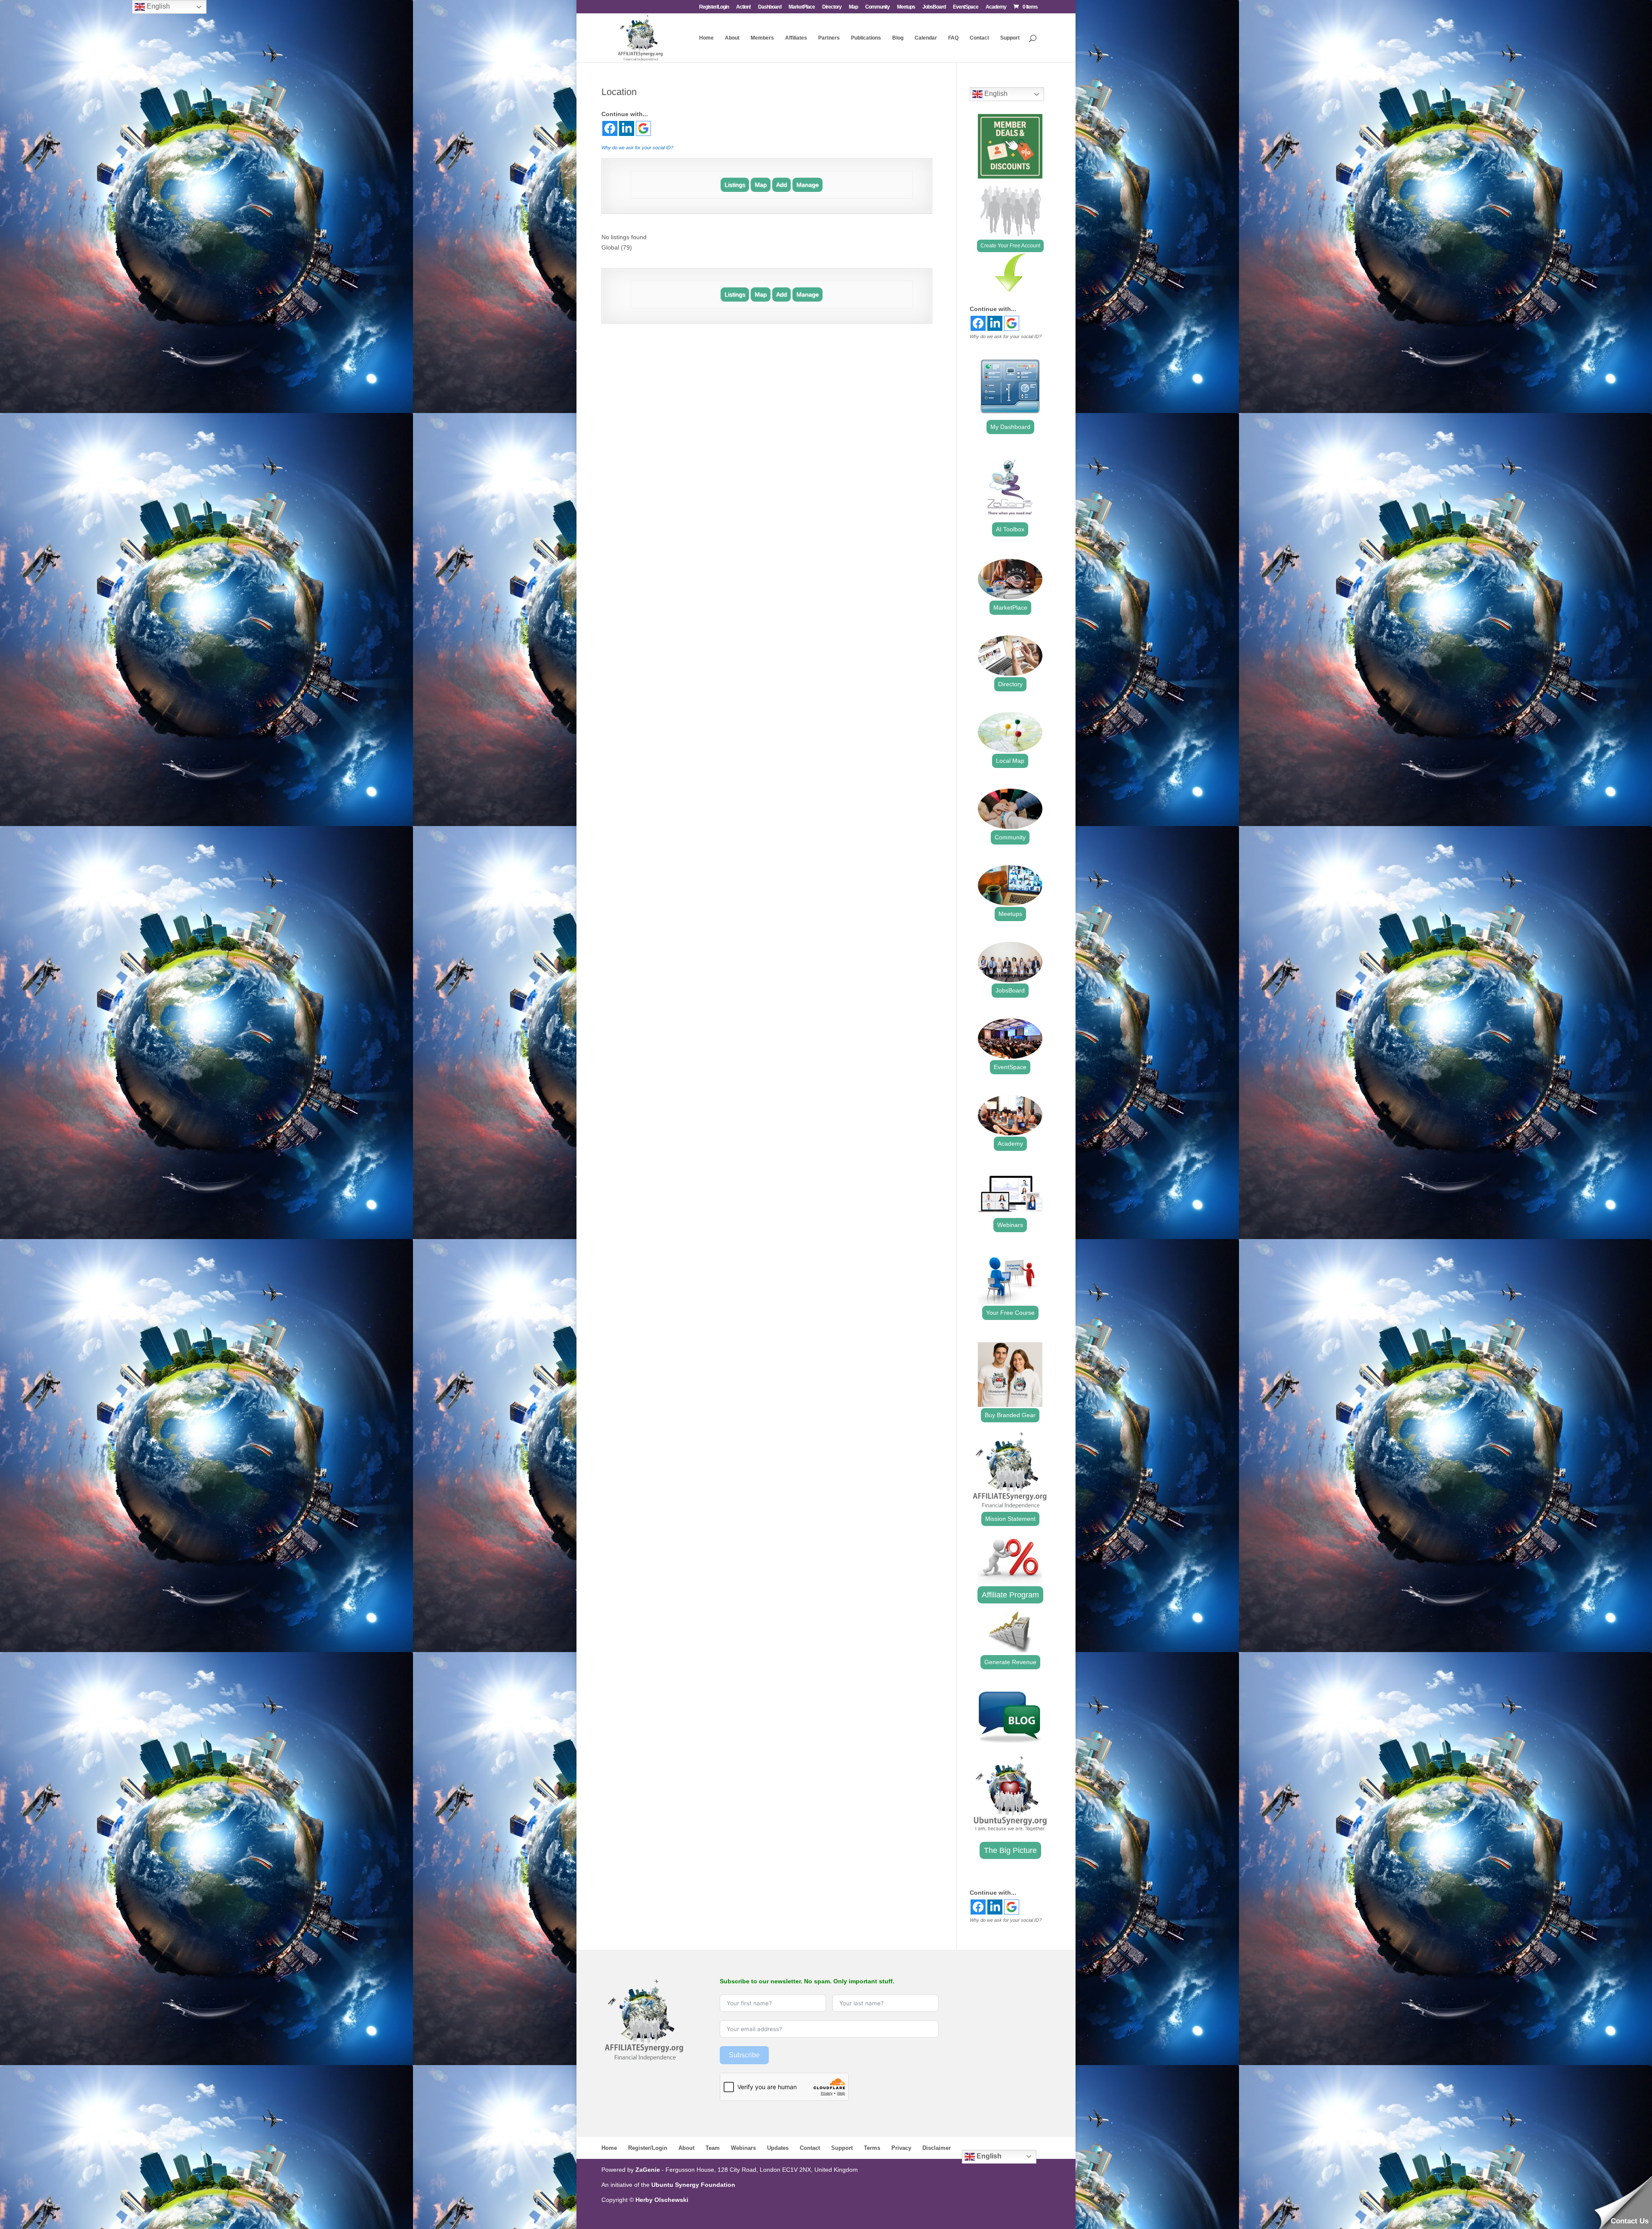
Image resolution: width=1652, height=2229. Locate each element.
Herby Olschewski (662, 2200)
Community (877, 7)
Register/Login (714, 7)
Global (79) (617, 247)
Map (853, 7)
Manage (808, 185)
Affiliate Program (1010, 1595)
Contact (979, 38)
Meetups (906, 7)
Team (713, 2148)
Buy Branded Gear (1010, 1415)
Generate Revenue (1010, 1662)
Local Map (1010, 761)
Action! (743, 7)
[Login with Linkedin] (627, 128)
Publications (866, 38)
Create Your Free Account (1010, 246)
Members (762, 38)
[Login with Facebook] (610, 128)
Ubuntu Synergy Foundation (693, 2185)
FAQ (953, 38)
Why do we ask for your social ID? (637, 148)
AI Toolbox (1010, 529)
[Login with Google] (643, 128)
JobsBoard (934, 7)
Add (781, 185)
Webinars (1010, 1225)
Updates (778, 2148)
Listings (735, 185)
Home (706, 38)
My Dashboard (1010, 427)
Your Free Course (1010, 1313)
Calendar (926, 38)
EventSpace (966, 7)
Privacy (901, 2148)
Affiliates (796, 38)
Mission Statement (1010, 1519)
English (995, 94)
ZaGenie (648, 2170)
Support (1010, 38)
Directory (832, 7)
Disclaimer (937, 2148)
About (732, 38)
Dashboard (770, 7)
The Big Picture (1010, 1850)
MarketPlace (802, 7)
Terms (872, 2148)
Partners (829, 38)
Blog (898, 38)
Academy (996, 7)
